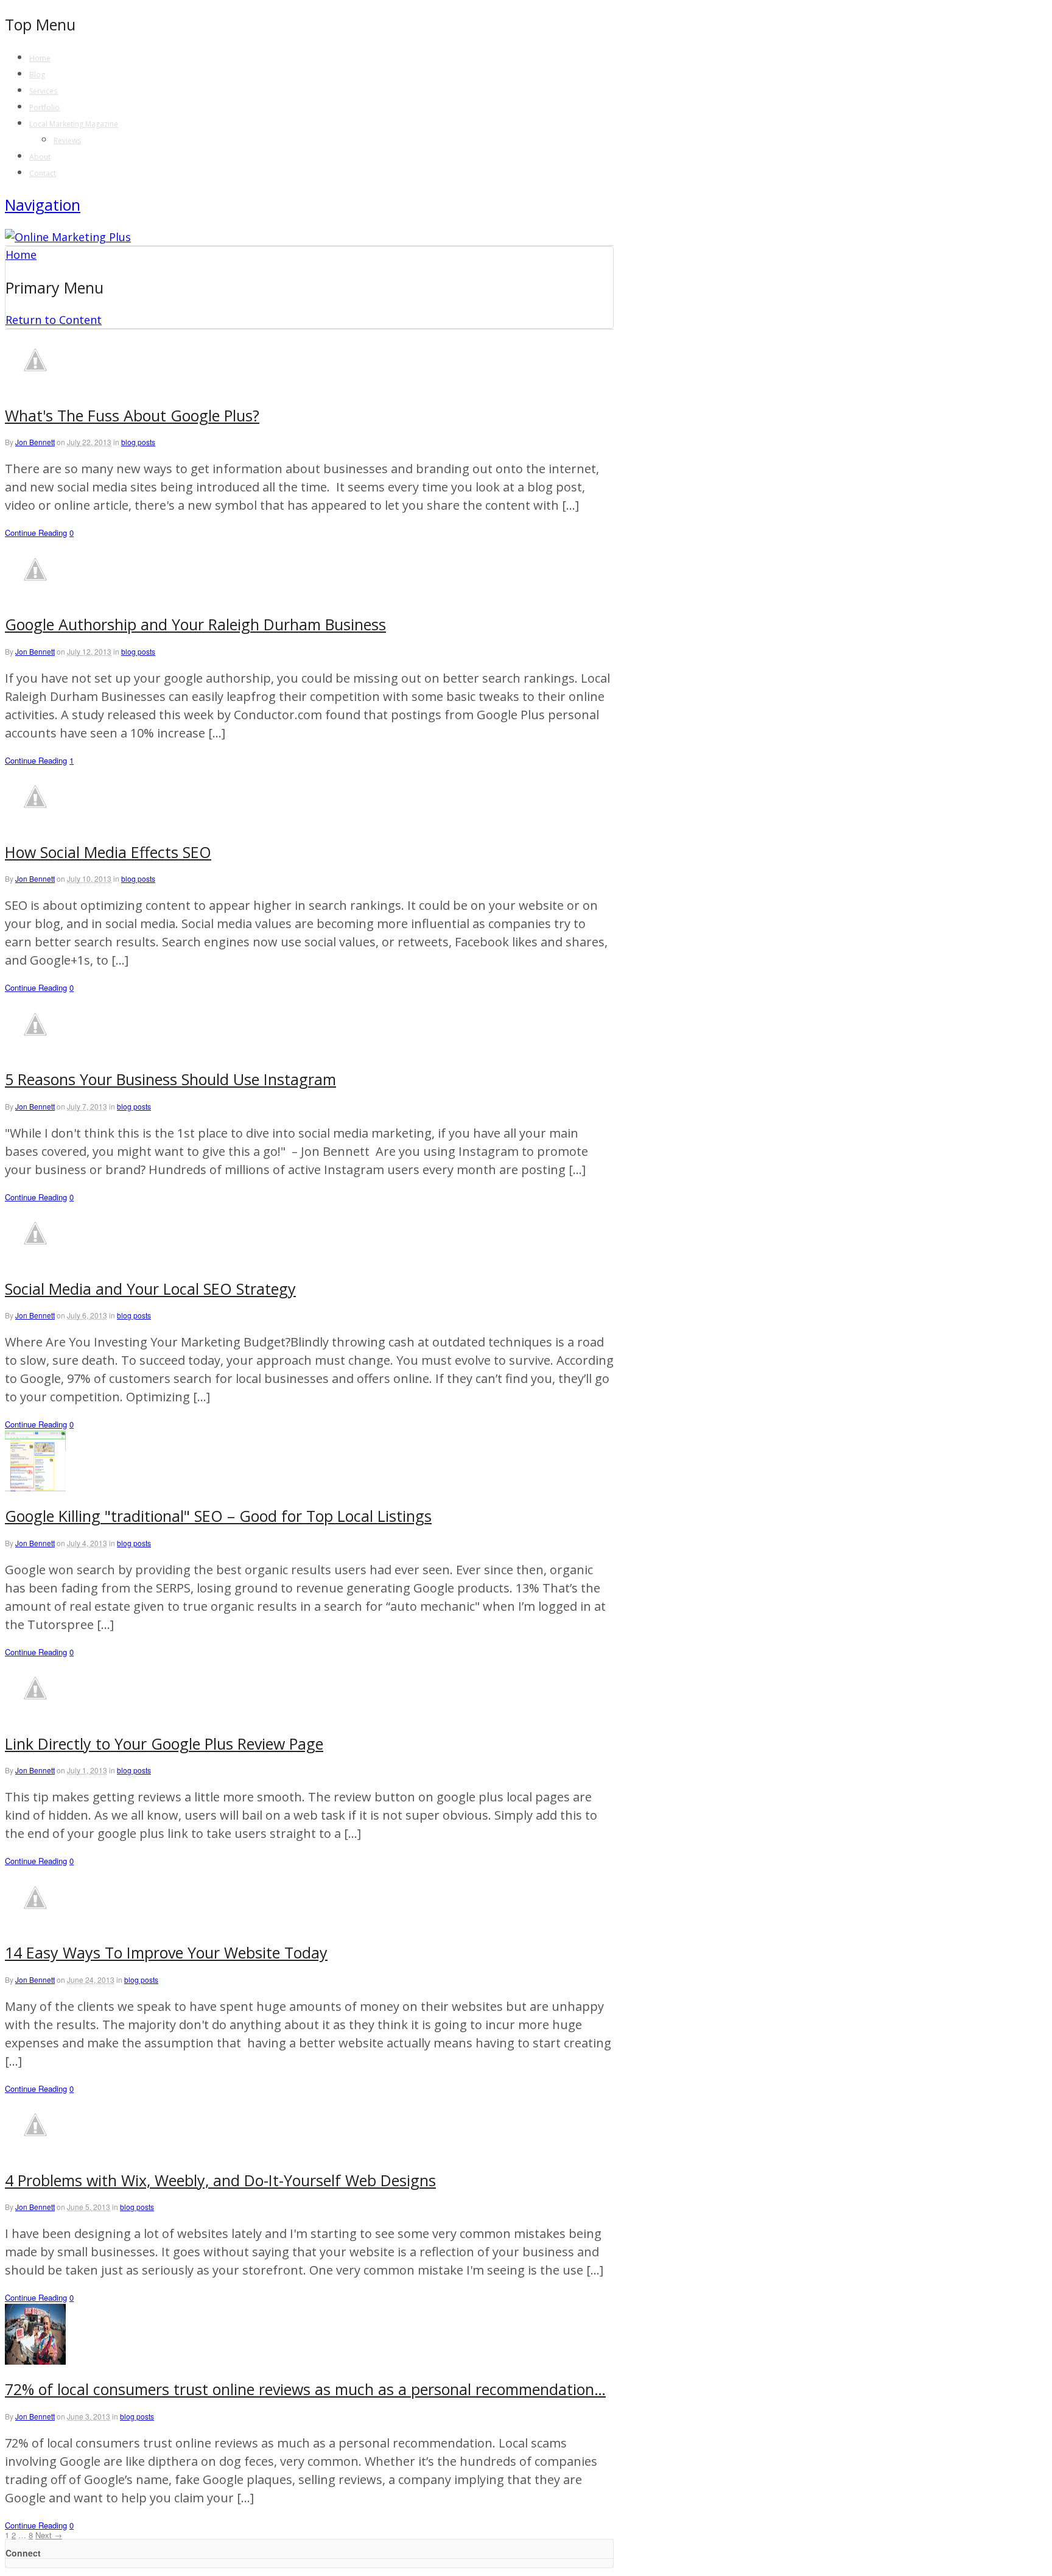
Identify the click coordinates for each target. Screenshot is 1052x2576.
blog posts (138, 442)
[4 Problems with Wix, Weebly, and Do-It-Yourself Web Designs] (35, 2151)
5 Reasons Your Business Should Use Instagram (170, 1079)
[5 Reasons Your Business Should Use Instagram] (35, 1050)
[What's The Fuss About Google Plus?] (35, 386)
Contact (43, 173)
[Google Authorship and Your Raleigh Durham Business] (35, 596)
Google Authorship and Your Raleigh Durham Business (195, 624)
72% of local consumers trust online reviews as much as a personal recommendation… (305, 2389)
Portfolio (44, 107)
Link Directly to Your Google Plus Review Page (164, 1744)
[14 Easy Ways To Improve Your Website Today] (35, 1924)
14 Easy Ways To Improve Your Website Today (166, 1952)
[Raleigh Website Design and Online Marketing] (68, 237)
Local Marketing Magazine (74, 124)
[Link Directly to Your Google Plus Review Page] (35, 1714)
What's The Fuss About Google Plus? (132, 415)
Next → (49, 2535)
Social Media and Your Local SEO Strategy (150, 1289)
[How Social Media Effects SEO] (35, 823)
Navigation (43, 205)
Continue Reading (36, 533)
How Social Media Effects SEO (108, 852)
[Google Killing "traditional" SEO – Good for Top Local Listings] (35, 1487)
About (40, 157)
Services (43, 91)
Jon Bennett (35, 442)
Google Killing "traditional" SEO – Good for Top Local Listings (218, 1516)
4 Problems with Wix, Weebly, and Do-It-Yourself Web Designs (220, 2180)
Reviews (67, 140)
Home (40, 58)
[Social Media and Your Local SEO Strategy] (35, 1259)
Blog (37, 75)
